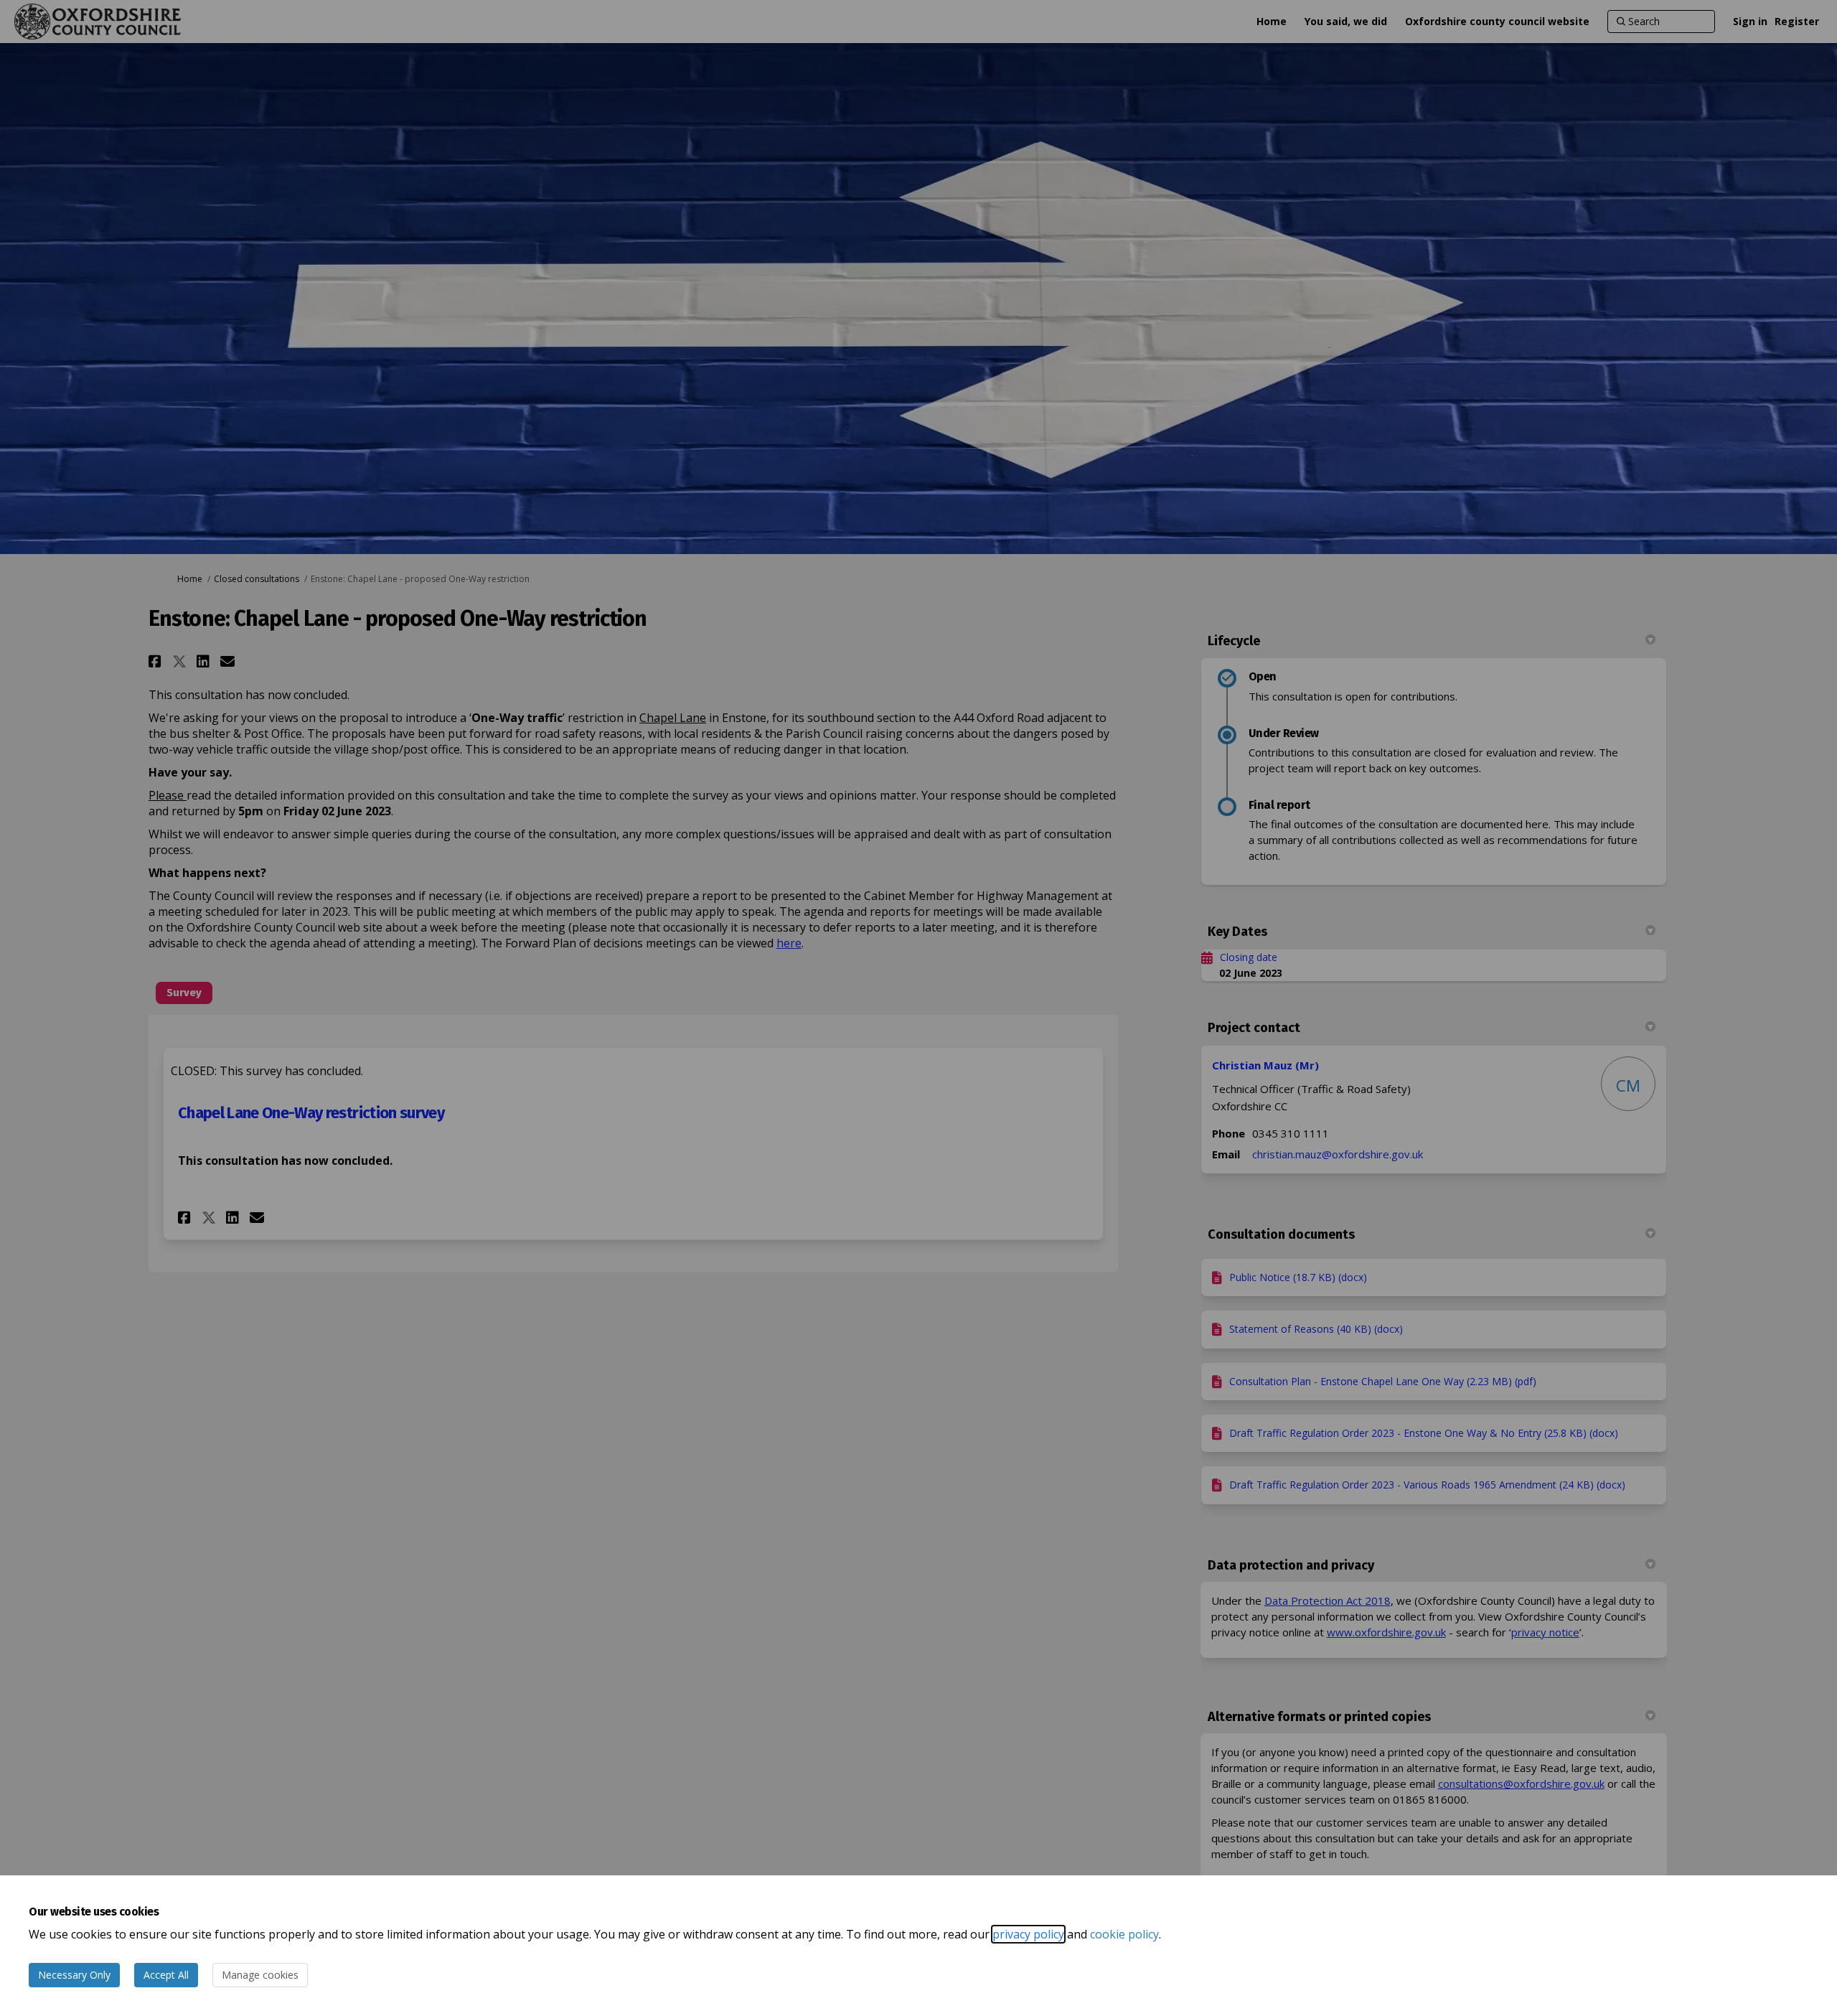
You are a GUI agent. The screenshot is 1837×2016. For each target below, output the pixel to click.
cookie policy (1124, 1934)
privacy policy (1028, 1934)
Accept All (166, 1975)
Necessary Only (74, 1975)
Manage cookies (260, 1975)
